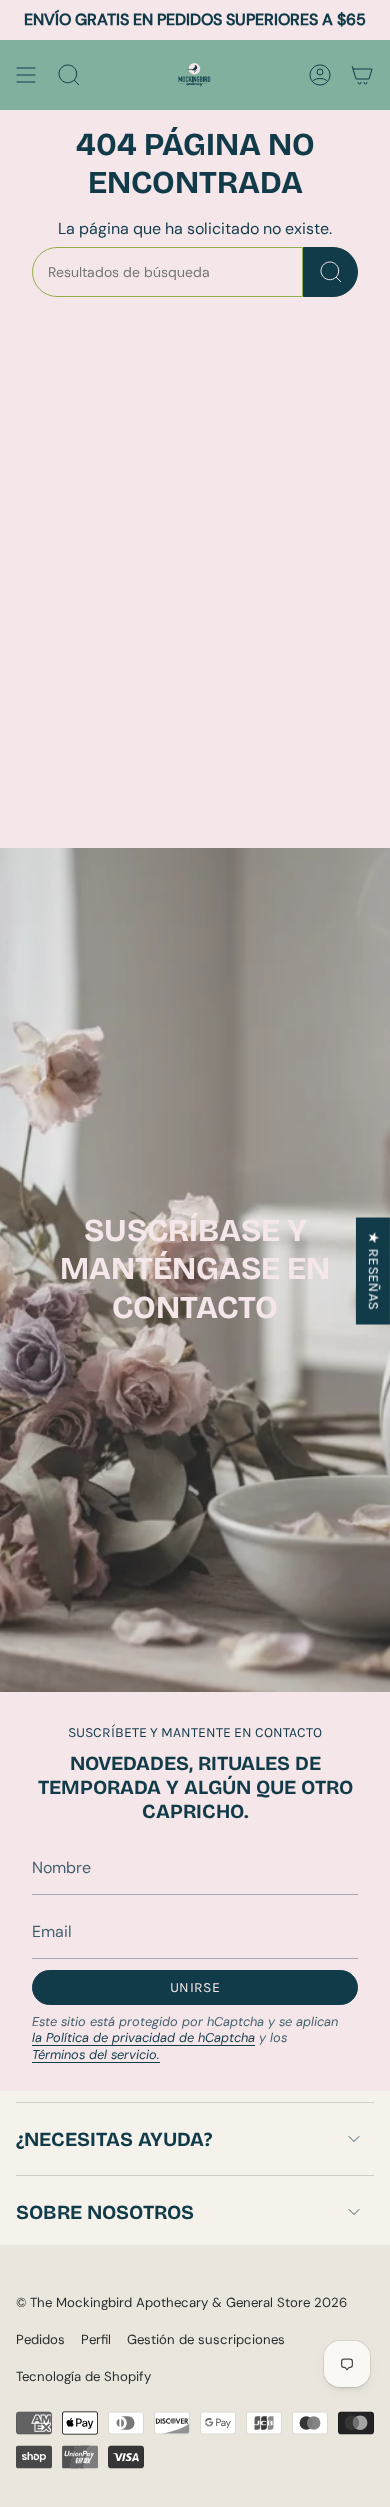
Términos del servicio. (96, 2054)
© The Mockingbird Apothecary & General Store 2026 (181, 2302)
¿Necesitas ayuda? (114, 2139)
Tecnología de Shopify (83, 2376)
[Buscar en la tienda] (330, 272)
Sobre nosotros (105, 2212)
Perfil (96, 2339)
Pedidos (40, 2339)
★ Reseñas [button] (373, 1270)
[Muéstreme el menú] (26, 75)
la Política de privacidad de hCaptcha (143, 2037)
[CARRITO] (362, 75)
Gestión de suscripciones (206, 2339)
